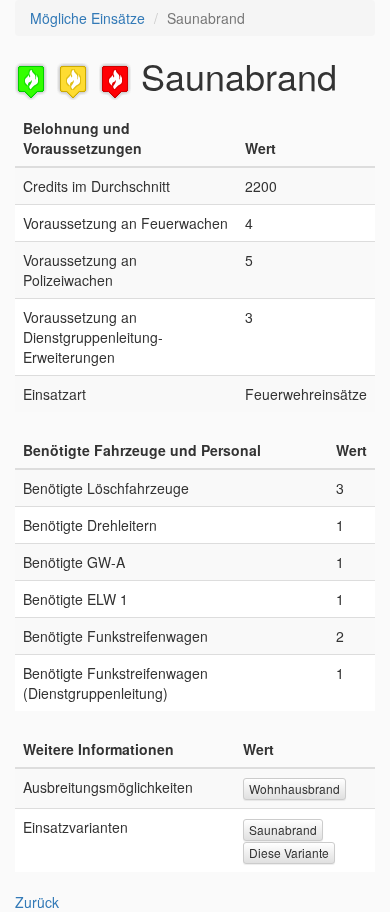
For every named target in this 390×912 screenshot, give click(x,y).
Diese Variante (289, 852)
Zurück (37, 902)
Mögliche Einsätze (87, 18)
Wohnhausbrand (294, 788)
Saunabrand (283, 829)
